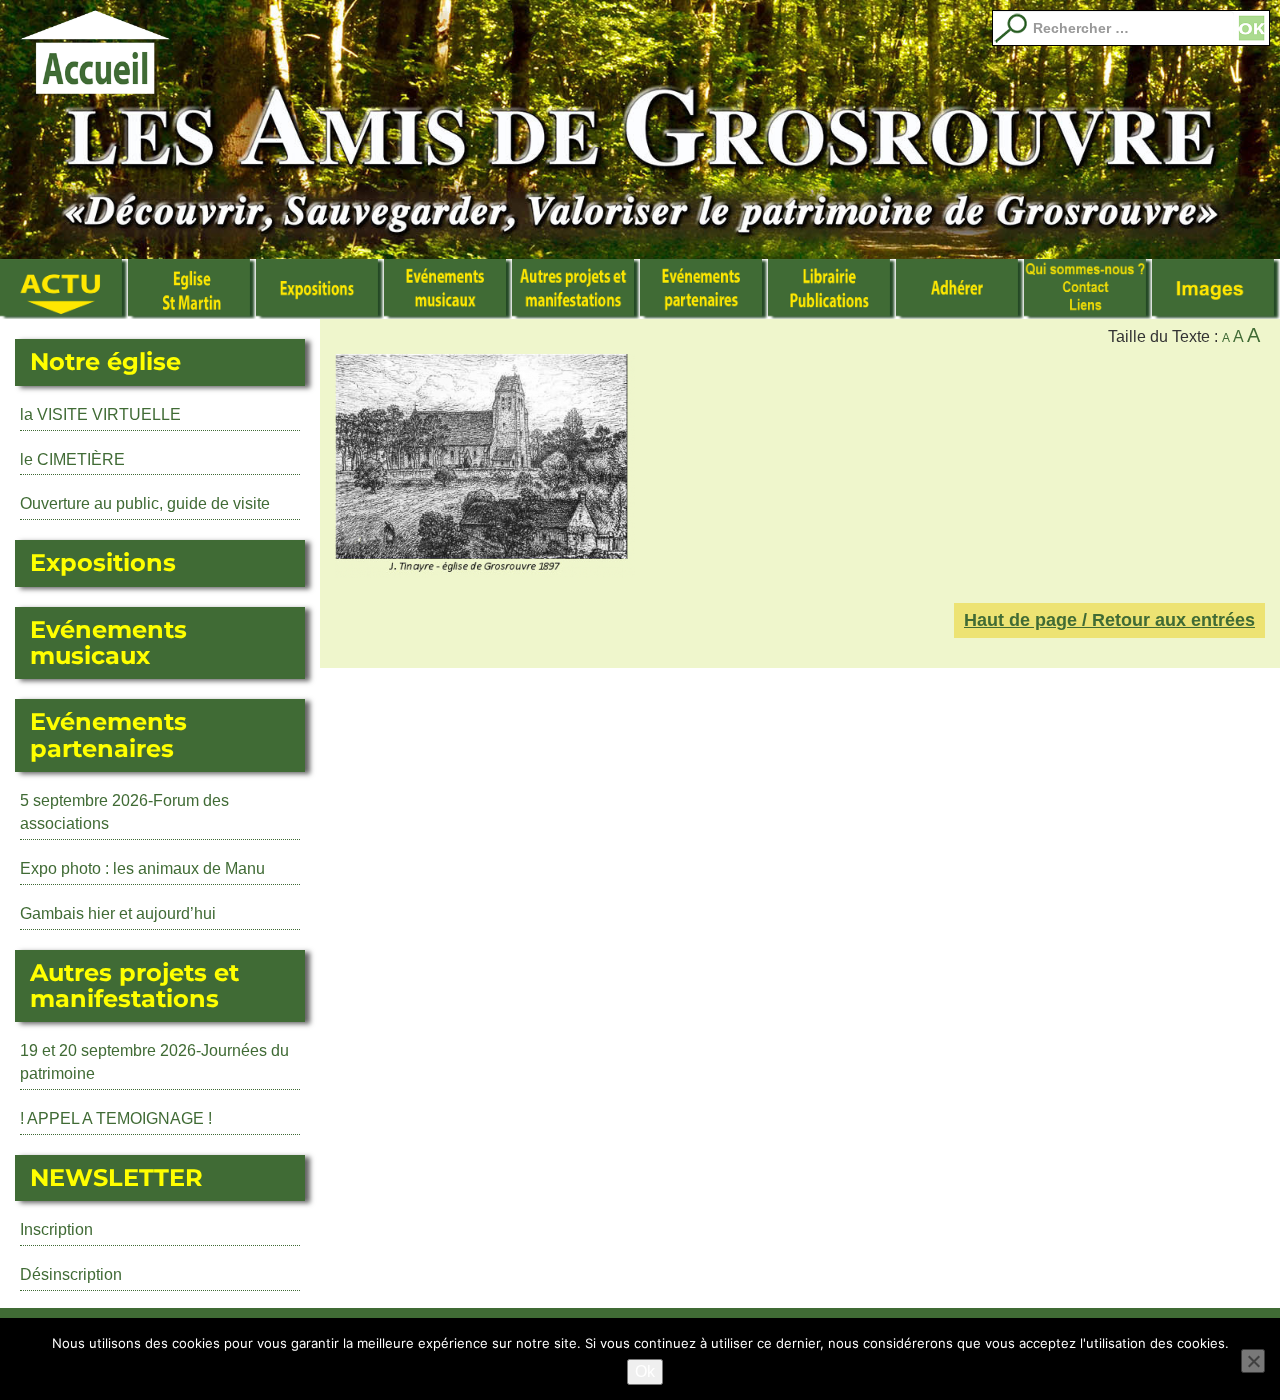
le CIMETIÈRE (72, 459)
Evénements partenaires (704, 289)
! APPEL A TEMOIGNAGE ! (116, 1118)
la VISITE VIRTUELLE (100, 414)
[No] (1253, 1361)
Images (1216, 289)
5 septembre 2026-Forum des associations (124, 812)
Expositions (320, 289)
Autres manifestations (576, 289)
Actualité (64, 289)
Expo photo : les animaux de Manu (142, 868)
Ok (645, 1371)
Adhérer (960, 289)
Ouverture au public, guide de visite (145, 503)
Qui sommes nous (1088, 289)
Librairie (832, 289)
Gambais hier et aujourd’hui (118, 913)
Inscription (56, 1229)
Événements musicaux (448, 289)
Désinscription (71, 1274)
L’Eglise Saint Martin (192, 289)
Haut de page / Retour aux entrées (1109, 620)
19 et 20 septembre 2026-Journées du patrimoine (154, 1062)
